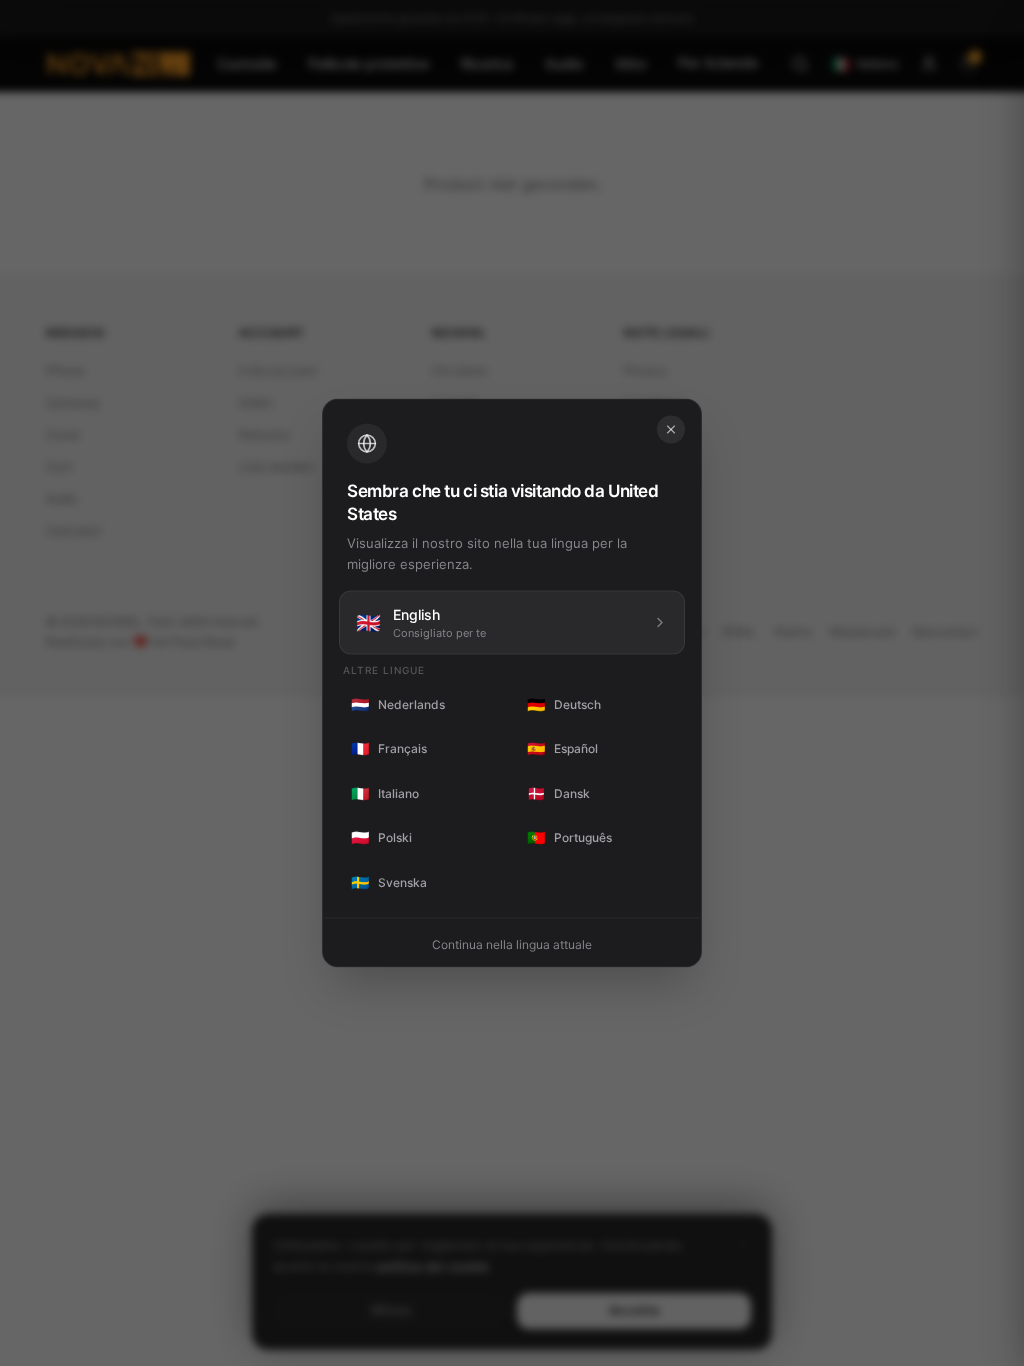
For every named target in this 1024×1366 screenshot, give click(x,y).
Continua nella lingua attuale (512, 944)
